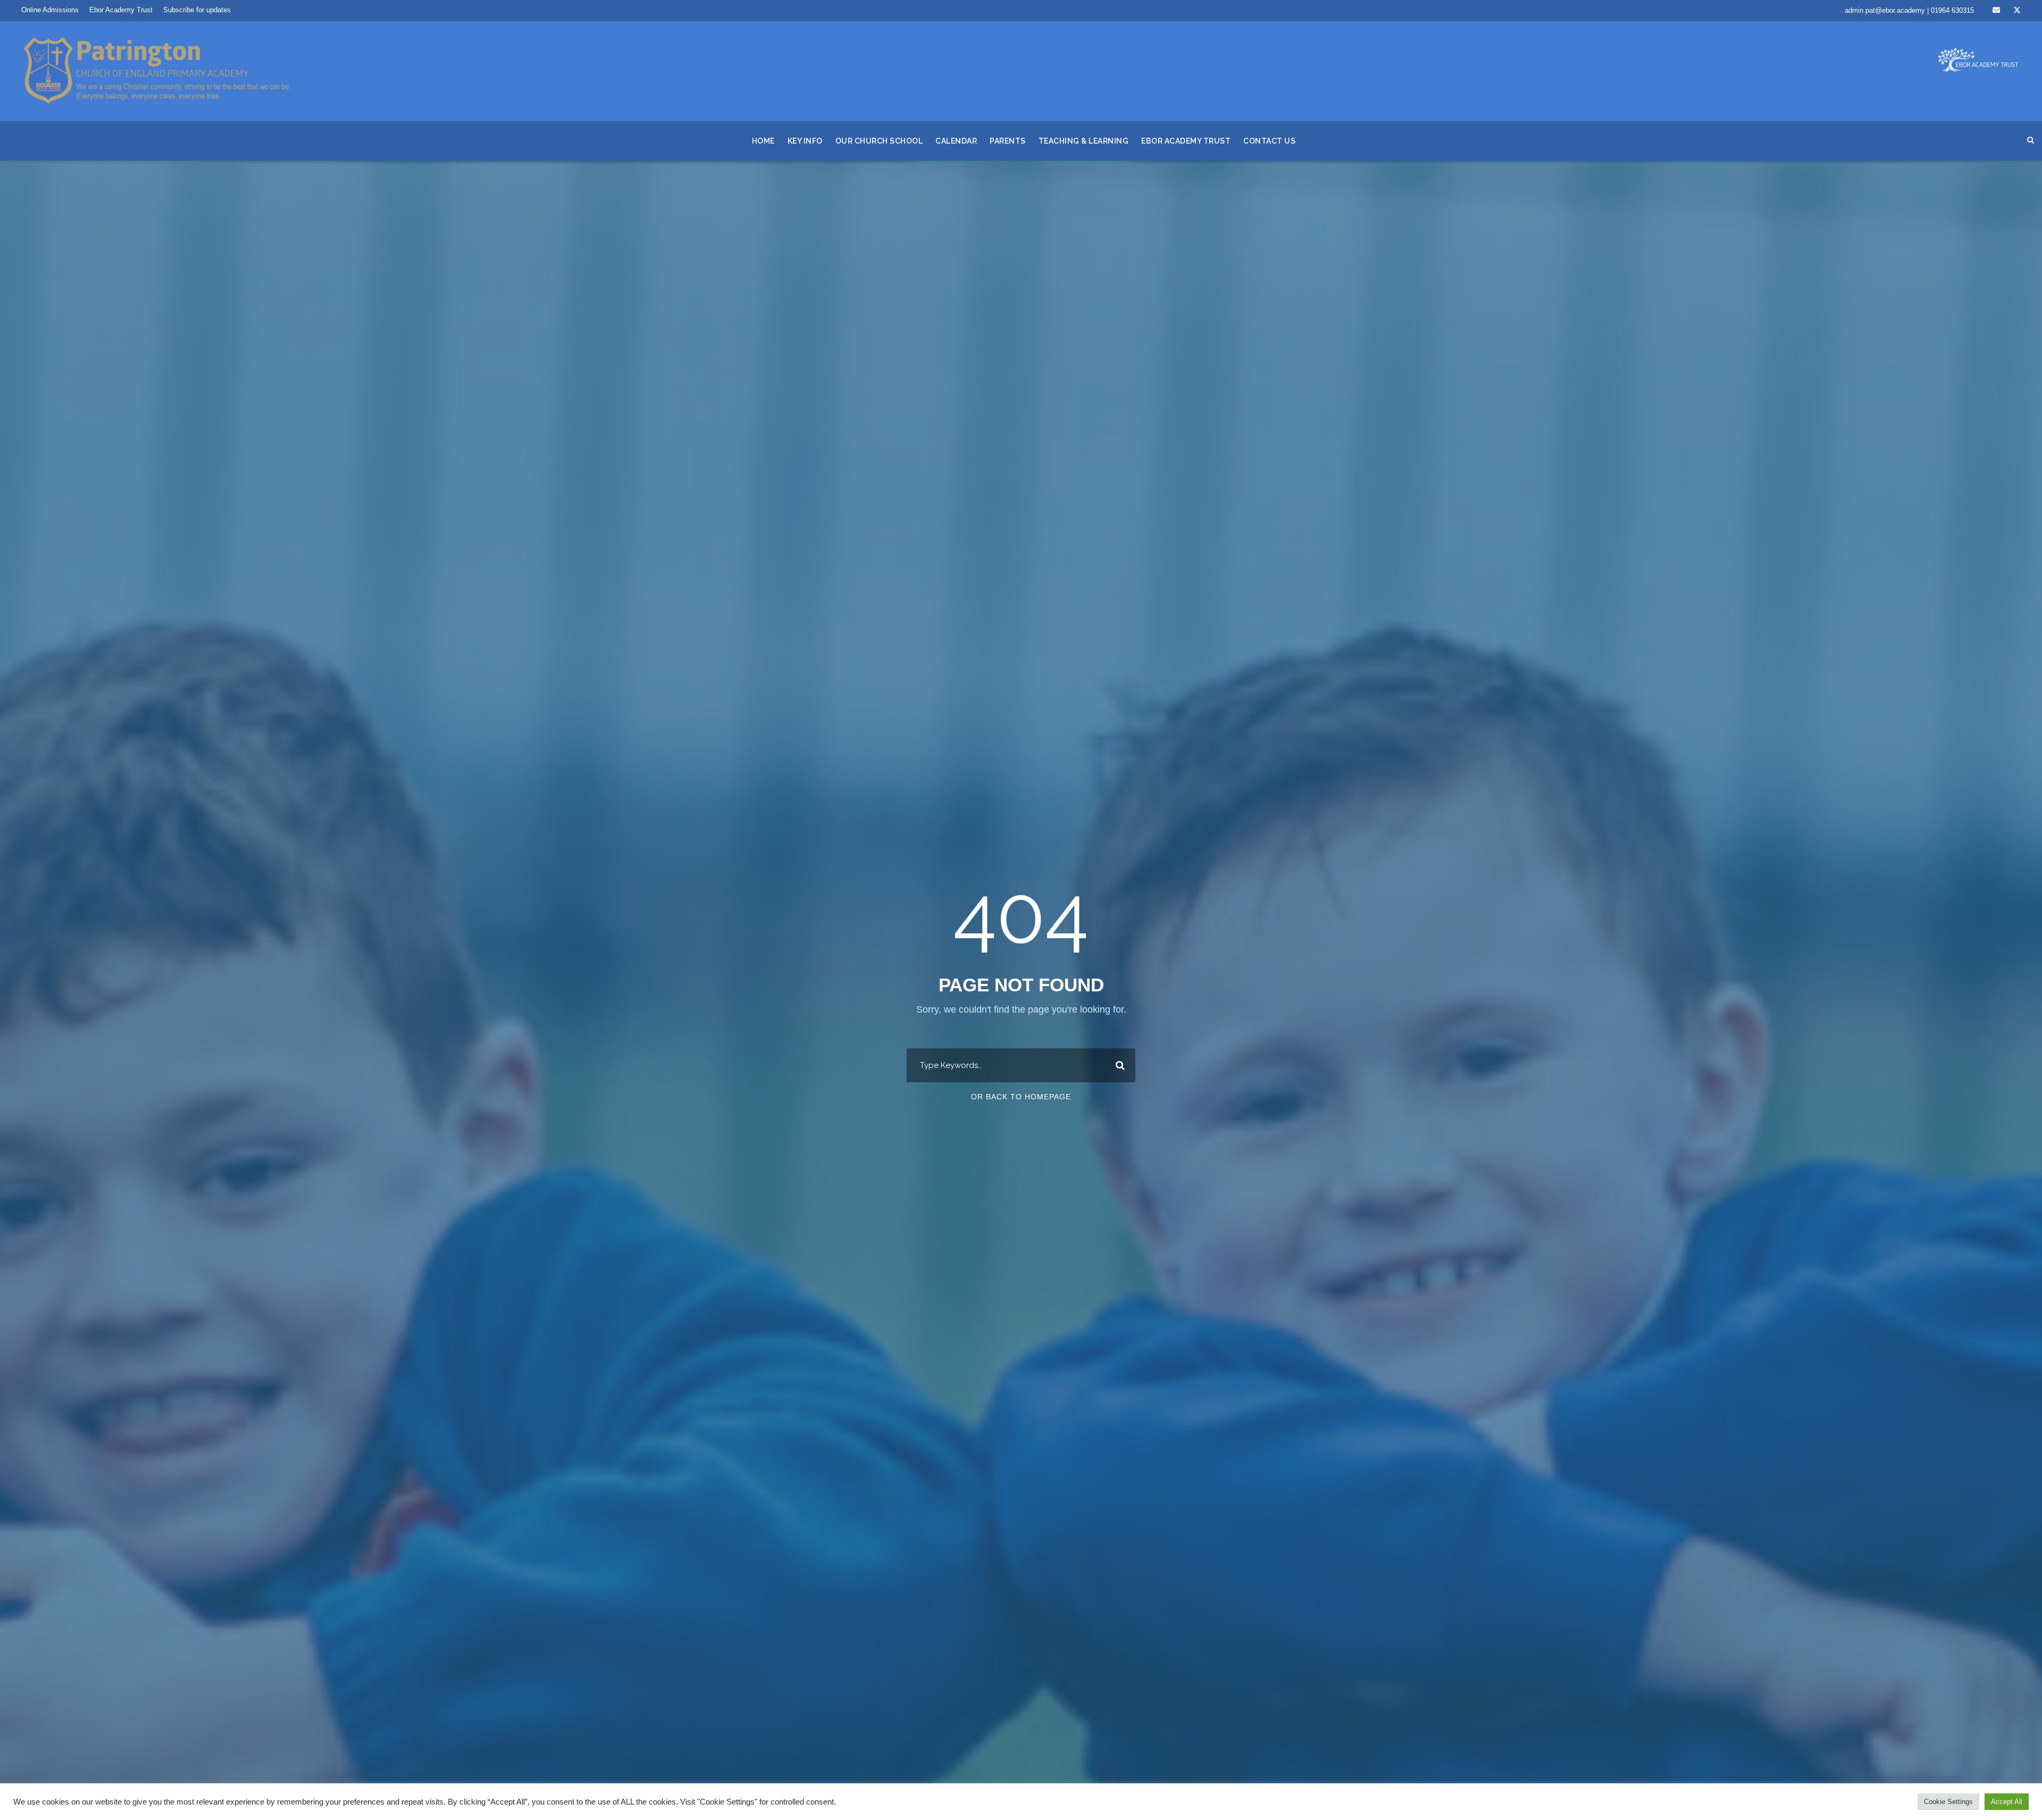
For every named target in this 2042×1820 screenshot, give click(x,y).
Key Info (805, 141)
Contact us (1269, 141)
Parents (1008, 141)
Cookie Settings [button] (1948, 1802)
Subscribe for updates (197, 10)
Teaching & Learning (1084, 141)
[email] (1996, 10)
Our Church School (879, 141)
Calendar (956, 141)
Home (763, 141)
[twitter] (2017, 10)
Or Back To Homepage (1021, 1097)
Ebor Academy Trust (121, 10)
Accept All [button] (2007, 1802)
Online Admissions (50, 10)
